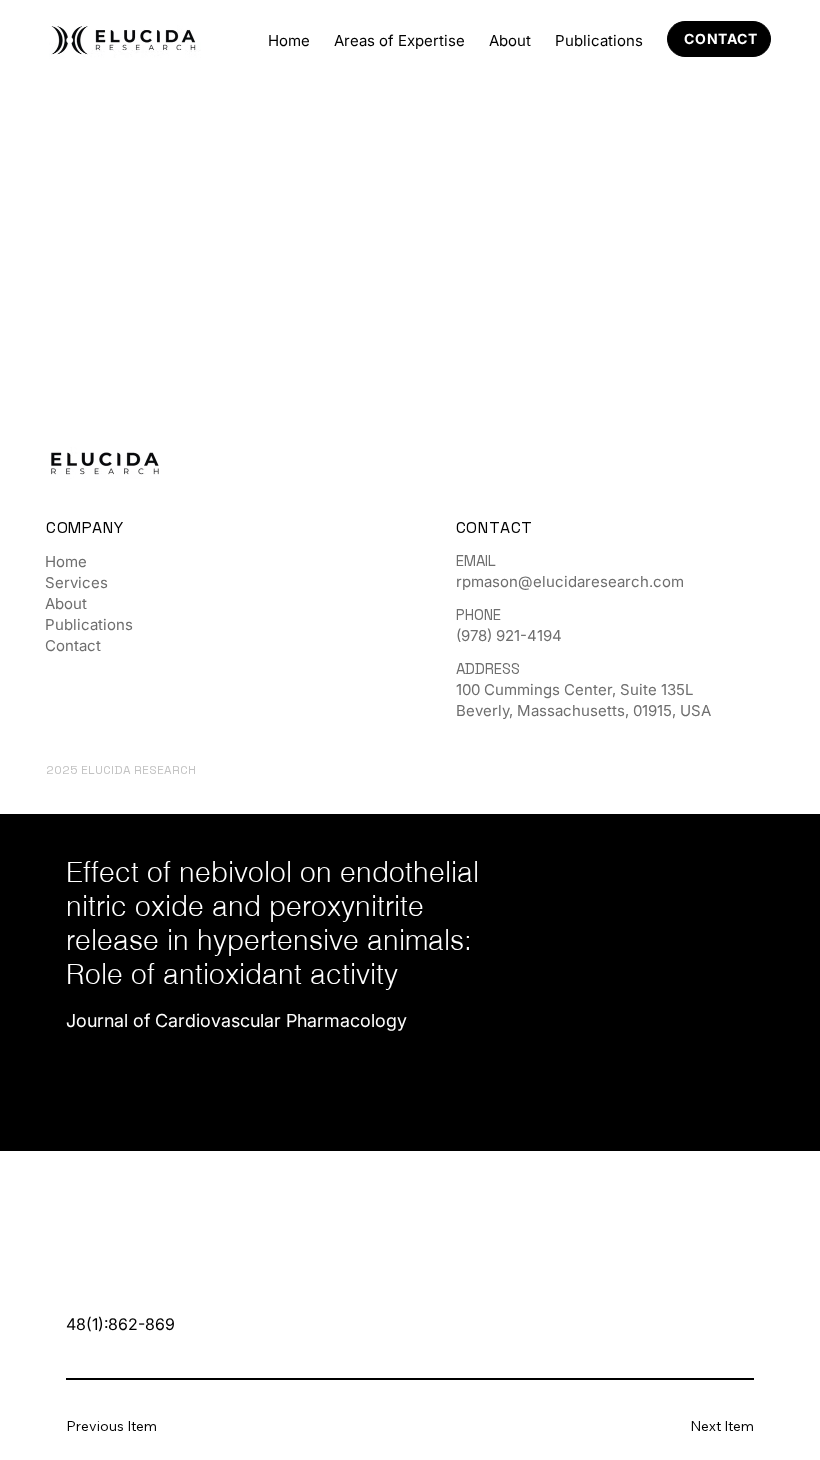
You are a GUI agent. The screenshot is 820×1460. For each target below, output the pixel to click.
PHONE (478, 614)
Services (76, 582)
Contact (73, 645)
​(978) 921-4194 (509, 635)
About (66, 603)
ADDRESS (488, 668)
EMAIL (476, 560)
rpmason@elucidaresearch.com (570, 581)
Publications (89, 624)
